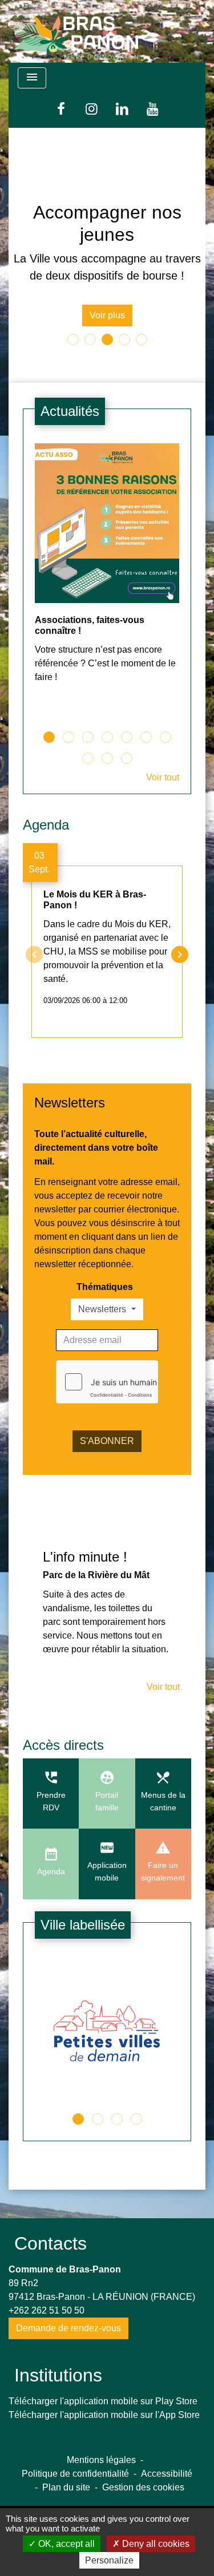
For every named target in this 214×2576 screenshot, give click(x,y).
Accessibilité (167, 2474)
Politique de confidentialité (75, 2474)
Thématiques (105, 1287)
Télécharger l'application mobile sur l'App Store (104, 2415)
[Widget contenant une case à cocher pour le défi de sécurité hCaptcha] (107, 1382)
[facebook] (61, 109)
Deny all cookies (155, 2544)
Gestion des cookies (143, 2487)
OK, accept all (65, 2544)
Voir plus (107, 315)
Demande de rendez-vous (68, 2328)
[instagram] (92, 109)
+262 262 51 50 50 (47, 2310)
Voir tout (163, 777)
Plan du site (66, 2487)
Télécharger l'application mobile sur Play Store (103, 2401)
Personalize (109, 2560)
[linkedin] (123, 109)
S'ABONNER (107, 1441)
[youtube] (153, 109)
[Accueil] (74, 31)
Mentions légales (101, 2460)
